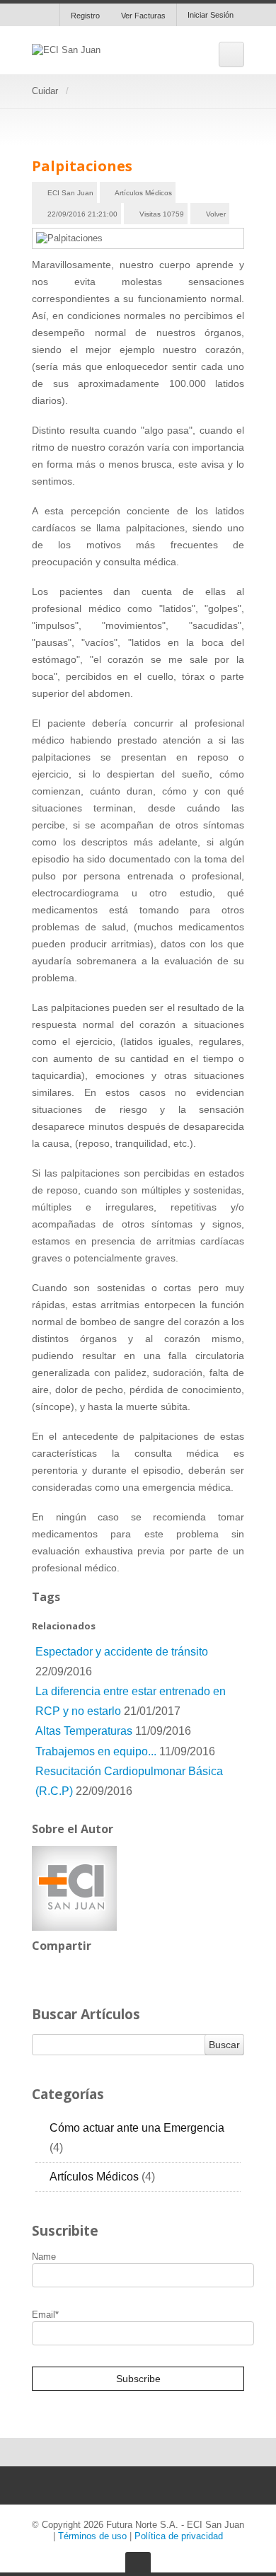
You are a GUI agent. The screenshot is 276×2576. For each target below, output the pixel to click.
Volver (216, 214)
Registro (85, 16)
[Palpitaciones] (138, 238)
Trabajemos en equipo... (97, 1751)
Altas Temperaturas (84, 1731)
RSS (235, 2125)
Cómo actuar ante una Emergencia (137, 2138)
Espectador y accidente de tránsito (122, 1652)
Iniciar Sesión (211, 15)
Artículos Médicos (143, 193)
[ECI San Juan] (66, 50)
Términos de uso (92, 2536)
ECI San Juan (70, 193)
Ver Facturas (143, 16)
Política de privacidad (179, 2536)
